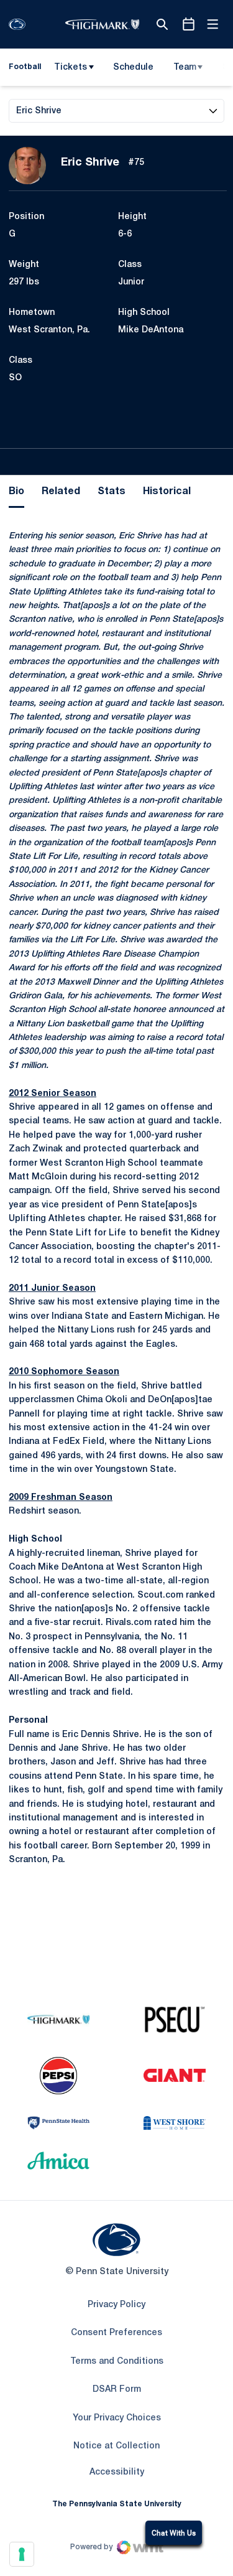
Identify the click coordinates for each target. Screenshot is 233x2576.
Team (185, 68)
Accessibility (117, 2472)
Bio (16, 492)
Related (61, 492)
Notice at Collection (116, 2446)
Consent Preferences (116, 2333)
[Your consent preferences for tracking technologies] (22, 2554)
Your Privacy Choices (117, 2418)
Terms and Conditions (117, 2362)
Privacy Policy (116, 2305)
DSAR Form (117, 2390)
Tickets (71, 68)
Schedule (133, 68)
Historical (167, 492)
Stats (112, 492)
